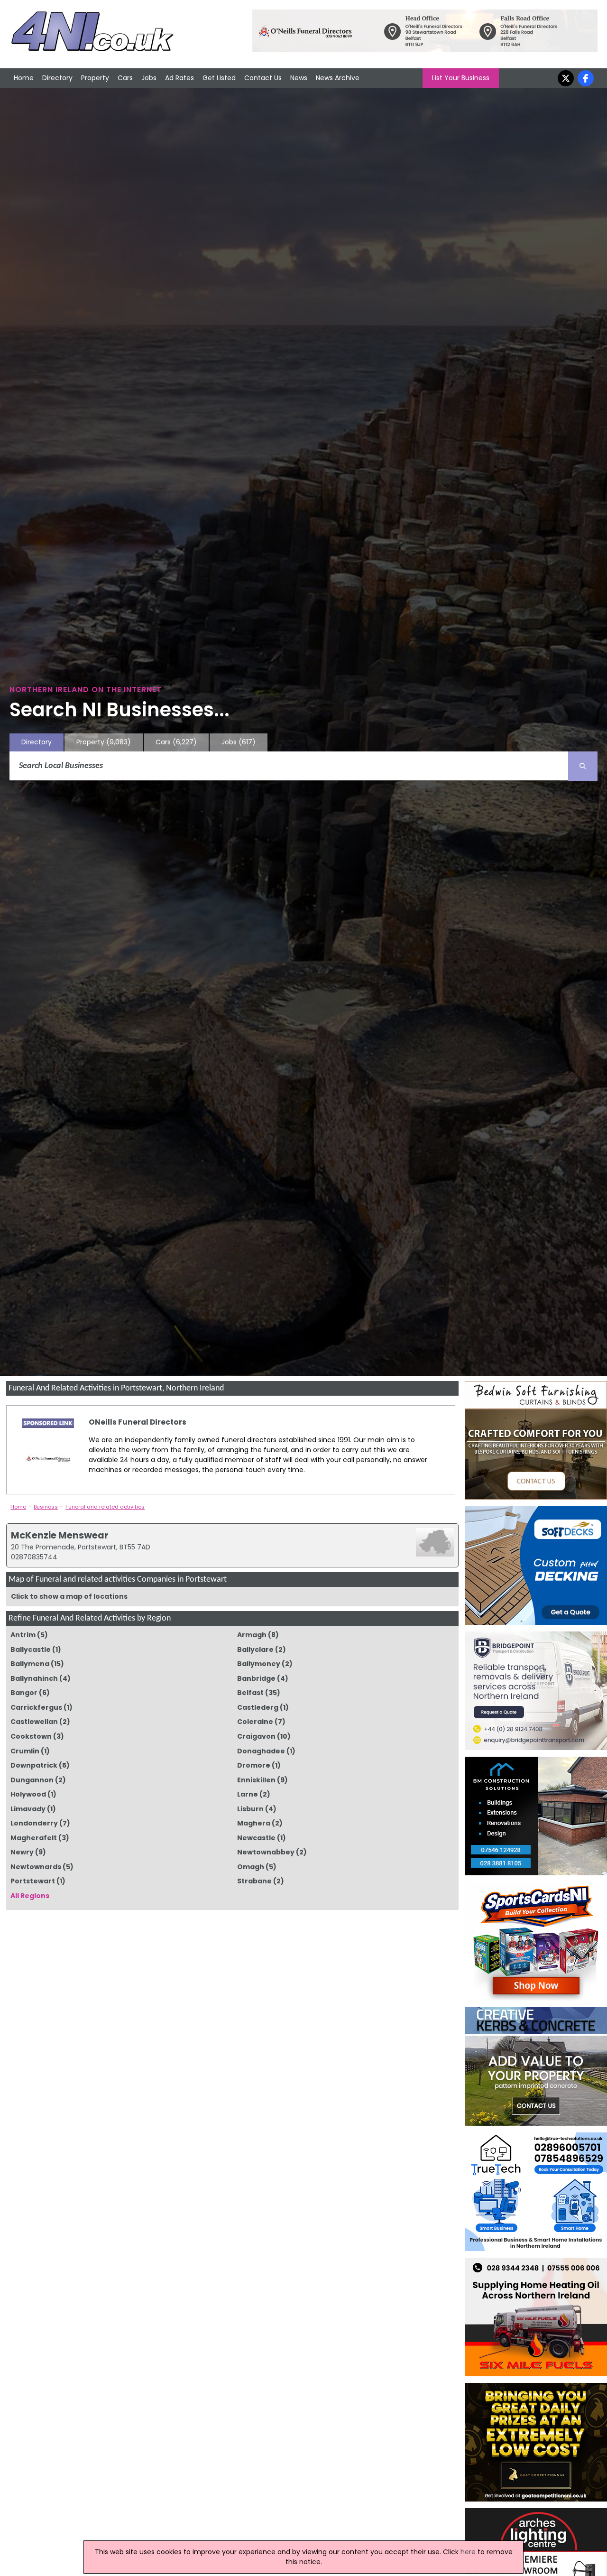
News (299, 78)
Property (95, 78)
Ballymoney (259, 1664)
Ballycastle (31, 1649)
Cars (125, 78)
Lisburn (250, 1809)
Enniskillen (256, 1780)
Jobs (149, 78)
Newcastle (256, 1838)
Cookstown (31, 1736)
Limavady (28, 1809)
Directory (57, 78)
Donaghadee (261, 1751)
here (468, 2552)
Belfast (250, 1693)
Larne (248, 1794)
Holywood (28, 1794)
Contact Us (263, 78)
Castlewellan (34, 1722)
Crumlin (25, 1751)
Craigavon (256, 1736)
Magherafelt (34, 1838)
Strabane (254, 1881)
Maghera (254, 1823)
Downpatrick (34, 1765)
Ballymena (30, 1664)
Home (24, 78)
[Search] (583, 766)
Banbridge (256, 1678)
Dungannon (32, 1780)
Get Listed (219, 78)
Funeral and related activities (105, 1507)
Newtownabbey (266, 1852)
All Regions (30, 1896)
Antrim (23, 1635)
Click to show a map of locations (69, 1596)
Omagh (251, 1867)
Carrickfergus (36, 1707)
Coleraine (255, 1722)
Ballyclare (255, 1649)
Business (46, 1507)
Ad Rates (179, 78)
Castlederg (258, 1707)
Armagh (252, 1635)
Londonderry (34, 1823)
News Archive (338, 78)
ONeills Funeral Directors (138, 1422)
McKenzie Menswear (60, 1535)
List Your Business (461, 78)
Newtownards (36, 1867)
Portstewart (33, 1881)
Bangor (24, 1693)
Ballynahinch (34, 1678)
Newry (22, 1852)
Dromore (254, 1765)
